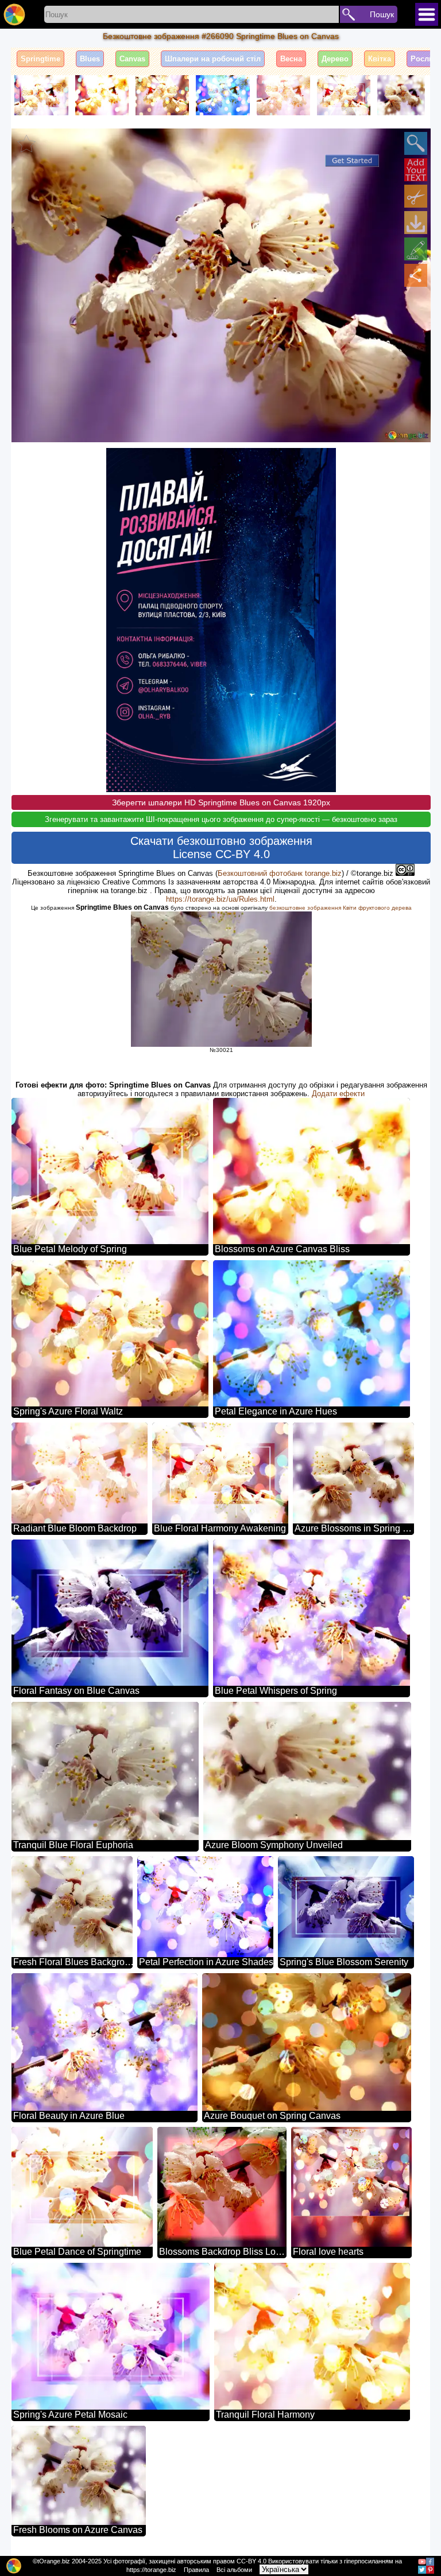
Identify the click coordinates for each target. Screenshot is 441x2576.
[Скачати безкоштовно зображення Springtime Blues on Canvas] (416, 223)
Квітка (380, 59)
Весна (291, 59)
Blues (90, 59)
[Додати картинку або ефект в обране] (26, 143)
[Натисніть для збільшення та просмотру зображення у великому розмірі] (416, 143)
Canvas (132, 59)
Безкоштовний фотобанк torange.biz (280, 873)
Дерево (335, 59)
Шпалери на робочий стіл (213, 59)
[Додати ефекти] (416, 249)
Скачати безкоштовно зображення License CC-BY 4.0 (221, 847)
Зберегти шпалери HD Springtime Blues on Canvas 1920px (221, 802)
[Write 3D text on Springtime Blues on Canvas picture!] (416, 170)
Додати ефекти (338, 1094)
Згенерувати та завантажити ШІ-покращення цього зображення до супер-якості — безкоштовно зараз (221, 819)
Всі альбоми (234, 2570)
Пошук (382, 14)
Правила (196, 2570)
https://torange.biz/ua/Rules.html (220, 899)
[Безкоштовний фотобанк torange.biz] (14, 14)
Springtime (40, 59)
